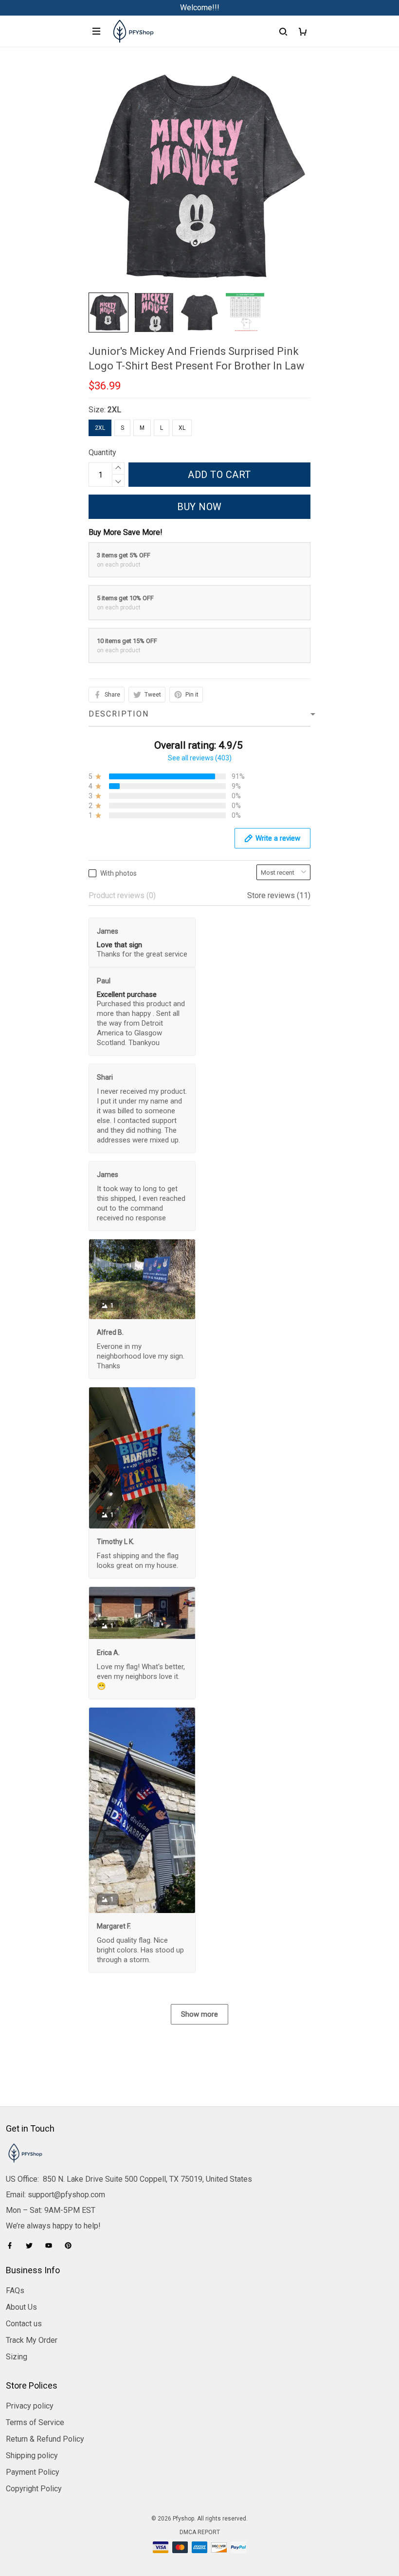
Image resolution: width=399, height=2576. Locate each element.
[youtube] (52, 2245)
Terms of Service (35, 2422)
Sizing (17, 2357)
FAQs (15, 2291)
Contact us (24, 2324)
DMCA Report (200, 2532)
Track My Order (32, 2340)
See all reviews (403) (200, 758)
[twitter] (32, 2245)
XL (182, 428)
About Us (21, 2307)
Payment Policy (33, 2472)
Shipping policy (32, 2456)
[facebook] (13, 2245)
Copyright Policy (34, 2489)
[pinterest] (71, 2245)
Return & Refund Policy (45, 2439)
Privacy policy (30, 2406)
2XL (114, 410)
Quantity (102, 452)
